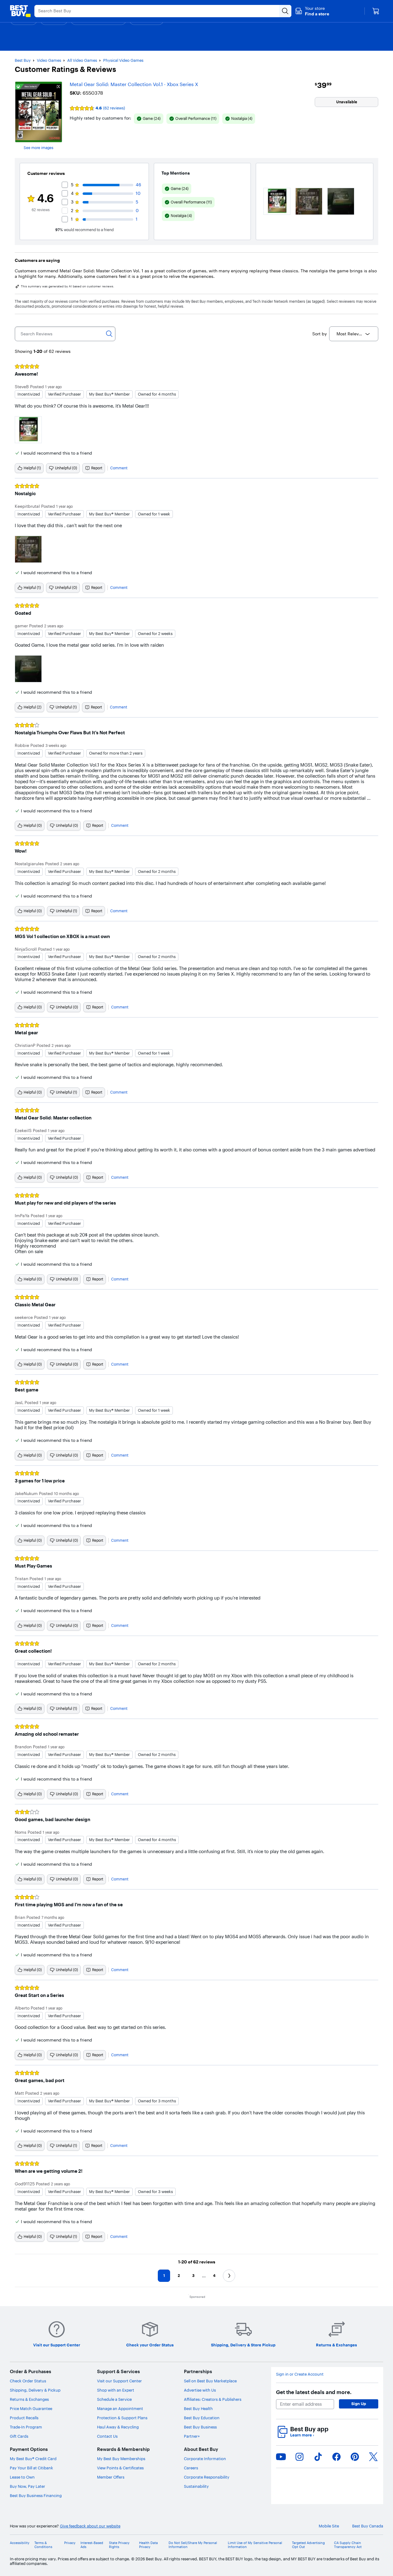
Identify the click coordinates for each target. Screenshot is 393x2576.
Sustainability (196, 2486)
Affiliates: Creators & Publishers (213, 2399)
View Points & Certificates (120, 2468)
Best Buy (23, 60)
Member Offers (111, 2477)
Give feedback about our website (90, 2526)
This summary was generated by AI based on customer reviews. (68, 286)
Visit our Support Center (119, 2381)
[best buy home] (20, 11)
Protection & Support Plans (122, 2418)
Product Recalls (24, 2418)
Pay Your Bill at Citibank (31, 2468)
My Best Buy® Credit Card (33, 2459)
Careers (191, 2468)
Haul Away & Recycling (118, 2427)
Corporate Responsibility (207, 2477)
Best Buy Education (202, 2418)
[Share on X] (373, 2457)
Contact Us (107, 2436)
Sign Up (359, 2404)
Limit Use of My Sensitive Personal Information (255, 2545)
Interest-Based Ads (92, 2545)
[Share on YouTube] (281, 2457)
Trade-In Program (26, 2427)
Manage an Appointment (120, 2408)
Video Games (49, 60)
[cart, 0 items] (376, 11)
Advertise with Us (200, 2390)
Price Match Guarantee (31, 2408)
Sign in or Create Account (300, 2374)
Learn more (302, 2435)
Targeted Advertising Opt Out (308, 2545)
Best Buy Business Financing (36, 2495)
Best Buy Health (198, 2408)
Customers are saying (37, 260)
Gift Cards (19, 2436)
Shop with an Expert (116, 2390)
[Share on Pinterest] (355, 2457)
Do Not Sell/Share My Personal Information (193, 2545)
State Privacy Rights (119, 2545)
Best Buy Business (200, 2427)
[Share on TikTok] (318, 2457)
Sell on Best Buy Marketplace (210, 2381)
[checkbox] (149, 119)
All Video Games (82, 60)
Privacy (70, 2543)
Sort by (319, 334)
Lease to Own (22, 2477)
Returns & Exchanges (29, 2399)
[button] (312, 11)
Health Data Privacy (148, 2545)
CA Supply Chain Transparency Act (348, 2545)
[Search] (109, 334)
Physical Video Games (123, 60)
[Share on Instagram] (299, 2457)
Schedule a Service (114, 2399)
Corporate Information (205, 2459)
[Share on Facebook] (337, 2457)
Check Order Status (28, 2381)
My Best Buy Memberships (121, 2459)
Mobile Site (329, 2526)
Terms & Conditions (43, 2545)
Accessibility (20, 2543)
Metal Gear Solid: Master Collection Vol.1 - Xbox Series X (134, 84)
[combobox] (354, 334)
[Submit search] (285, 11)
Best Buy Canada (368, 2526)
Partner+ (192, 2436)
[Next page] (229, 2276)
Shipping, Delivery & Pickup (35, 2390)
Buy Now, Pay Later (27, 2486)
